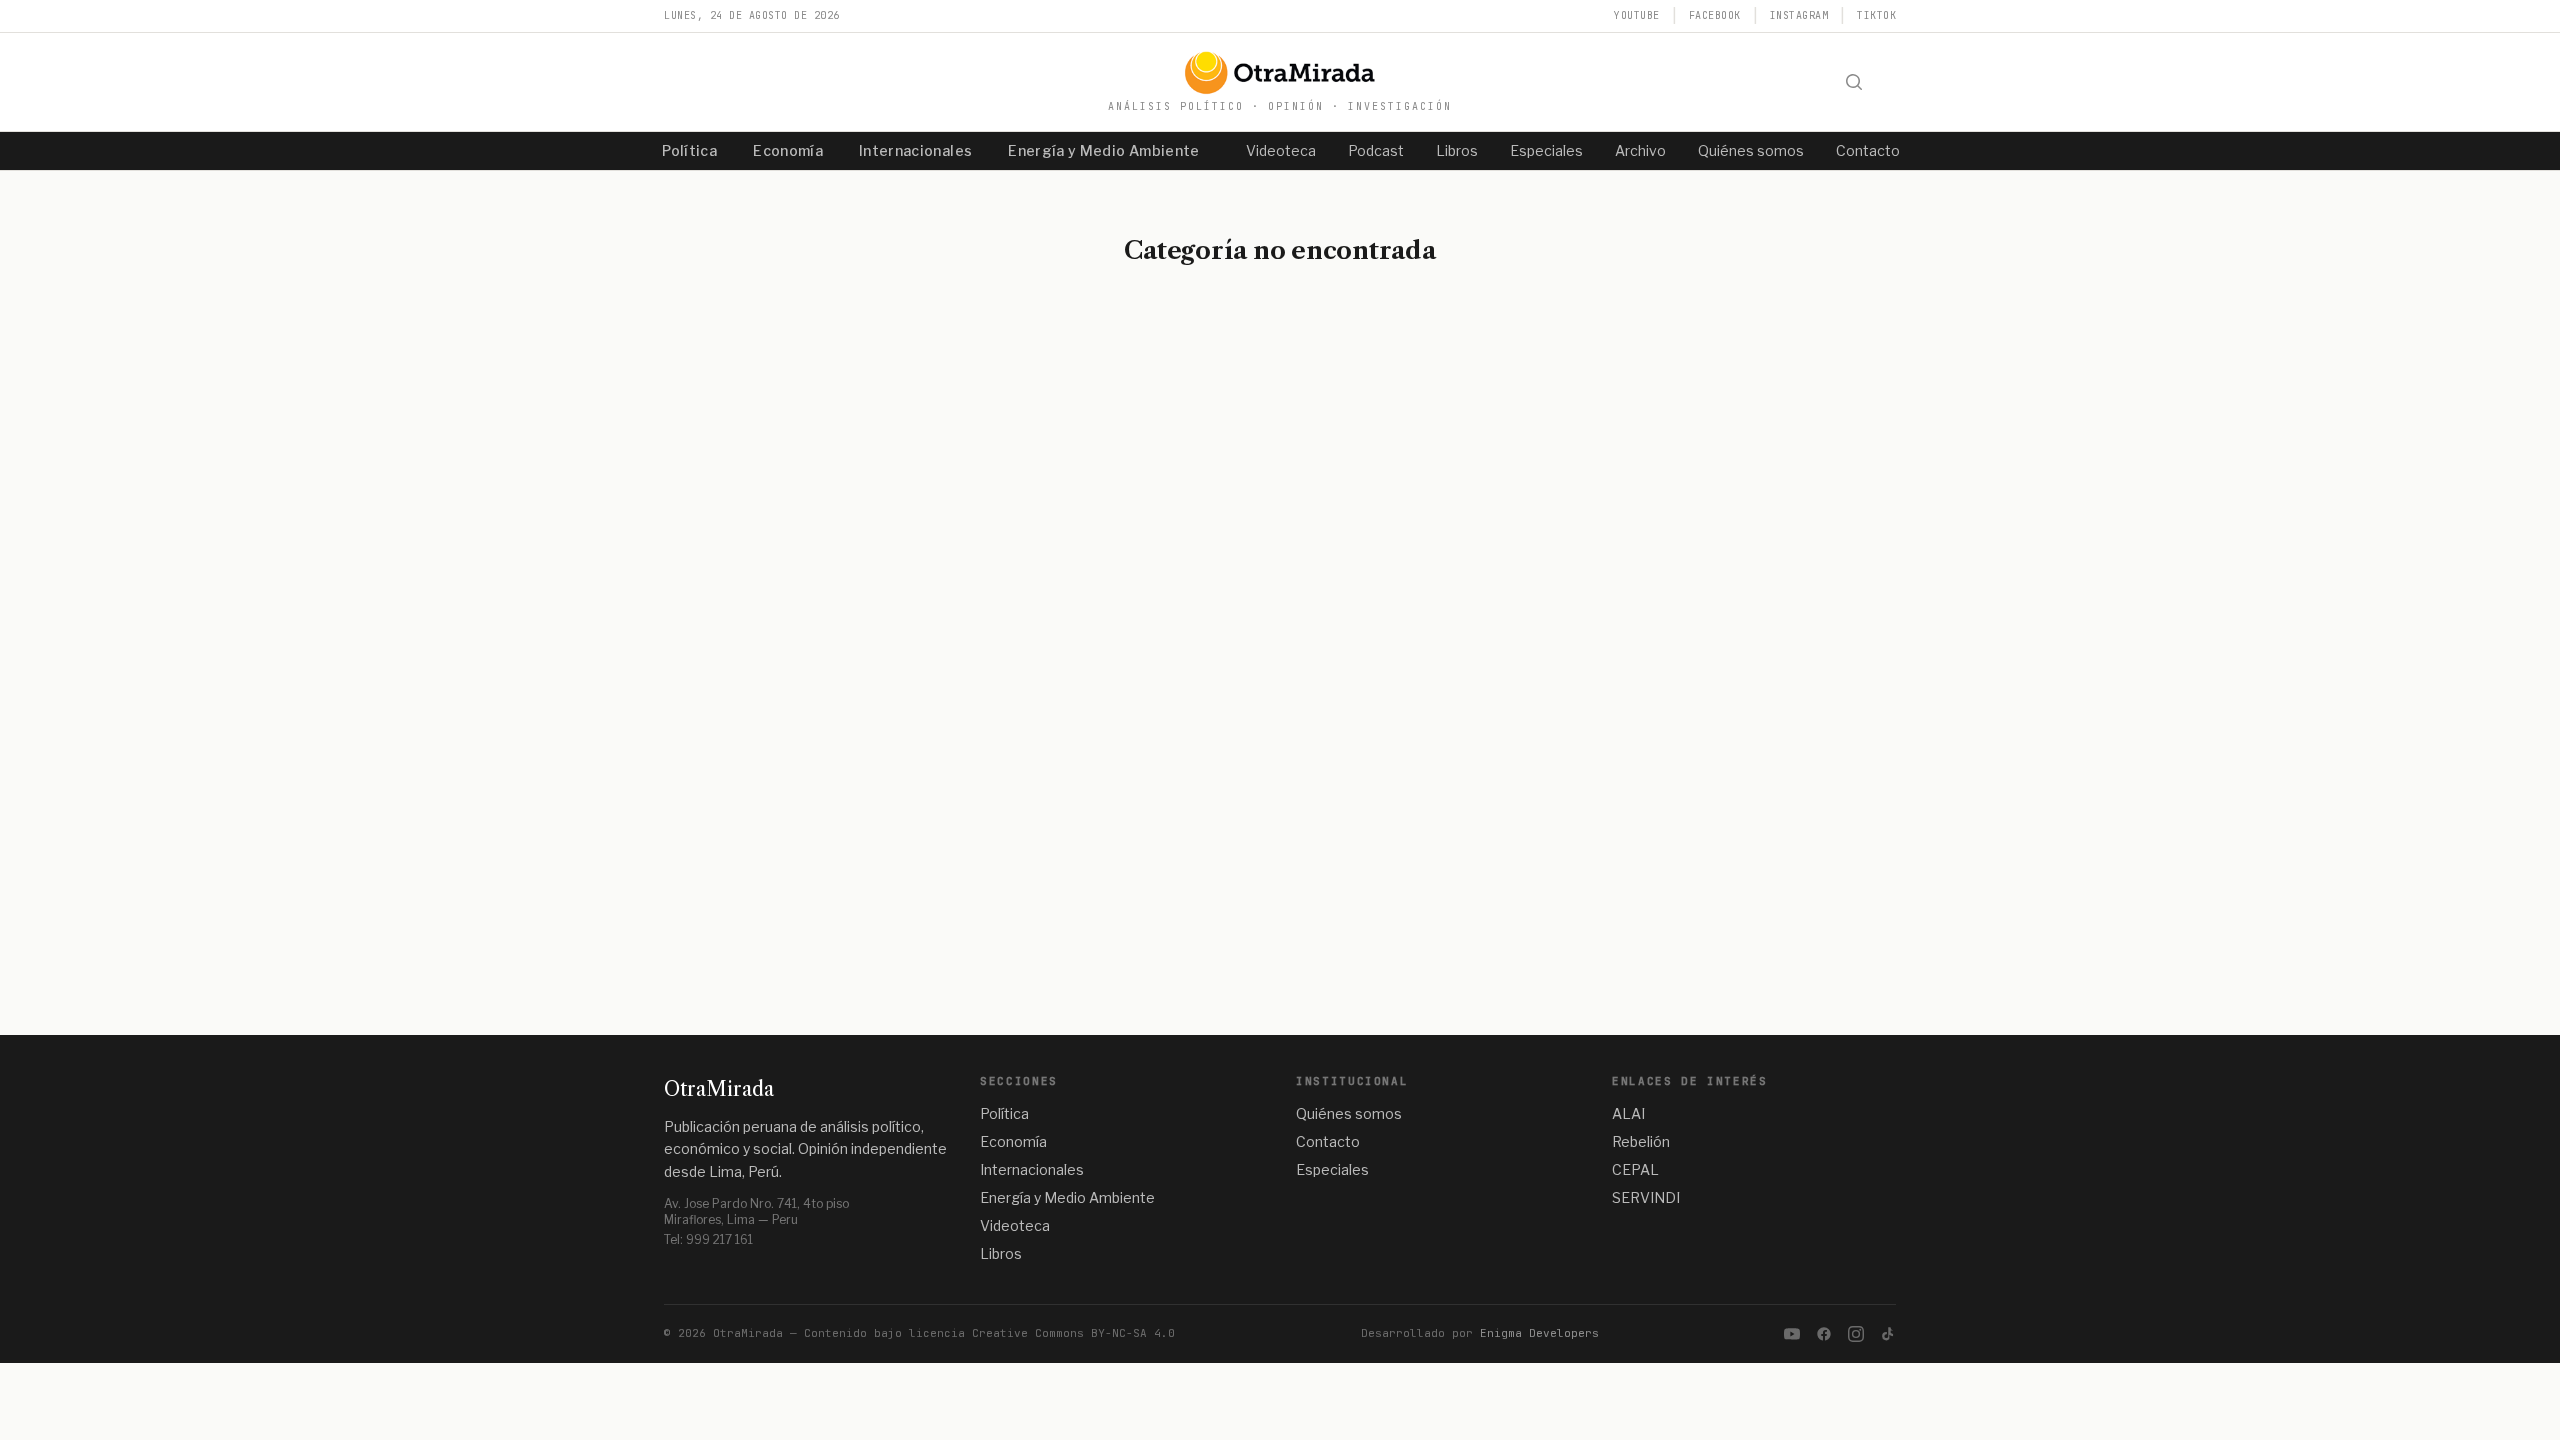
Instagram (1799, 15)
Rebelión (1641, 1141)
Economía (788, 150)
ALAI (1628, 1113)
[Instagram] (1856, 1334)
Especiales (1546, 150)
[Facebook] (1824, 1334)
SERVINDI (1646, 1197)
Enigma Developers (1539, 1333)
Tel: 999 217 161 (708, 1239)
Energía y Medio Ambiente (1103, 150)
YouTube (1637, 15)
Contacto (1868, 150)
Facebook (1715, 15)
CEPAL (1635, 1169)
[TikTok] (1888, 1334)
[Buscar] (1854, 82)
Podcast (1376, 150)
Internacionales (915, 150)
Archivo (1640, 150)
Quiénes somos (1751, 150)
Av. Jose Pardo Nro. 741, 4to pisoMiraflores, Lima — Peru (756, 1211)
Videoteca (1281, 150)
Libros (1457, 150)
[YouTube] (1792, 1334)
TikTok (1876, 15)
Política (689, 150)
